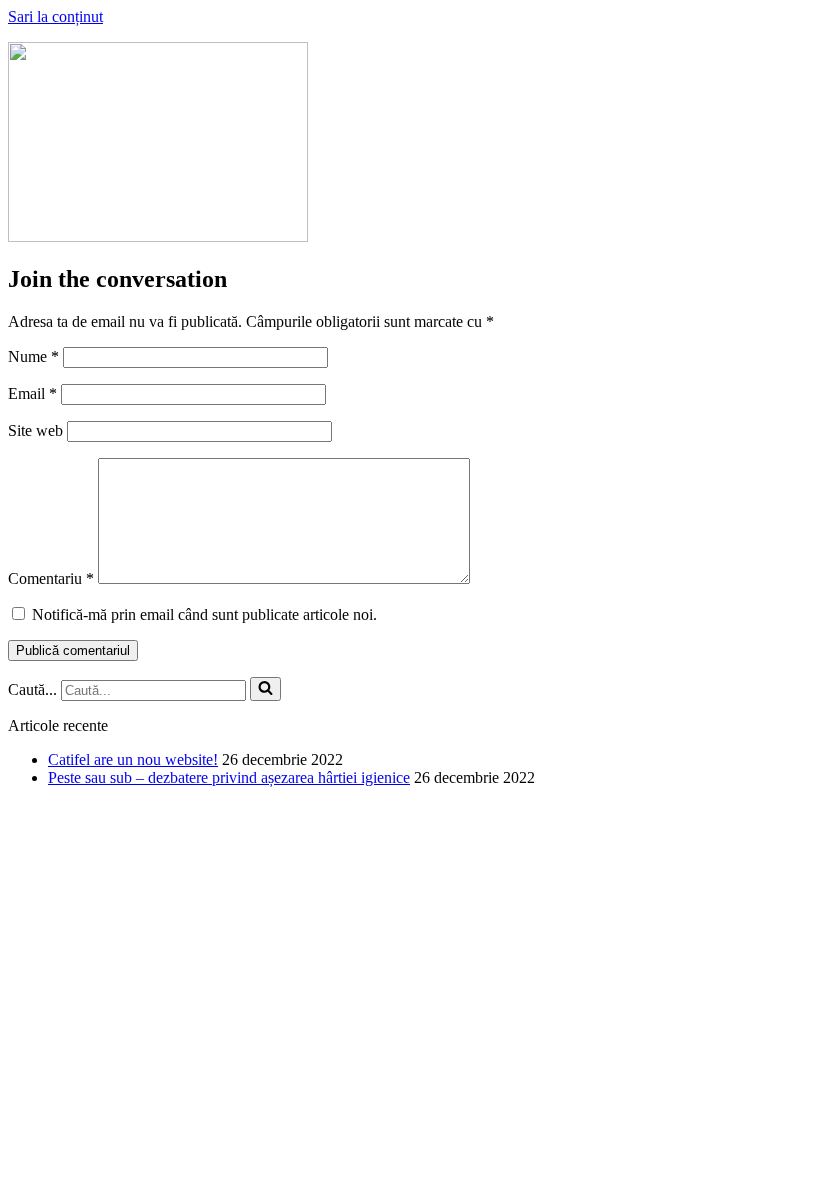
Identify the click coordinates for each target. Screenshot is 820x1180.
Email (32, 393)
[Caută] (265, 689)
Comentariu (51, 578)
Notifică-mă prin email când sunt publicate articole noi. (204, 614)
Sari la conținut (55, 16)
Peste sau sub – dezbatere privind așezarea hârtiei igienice (229, 777)
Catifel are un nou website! (133, 759)
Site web (35, 430)
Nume (33, 356)
